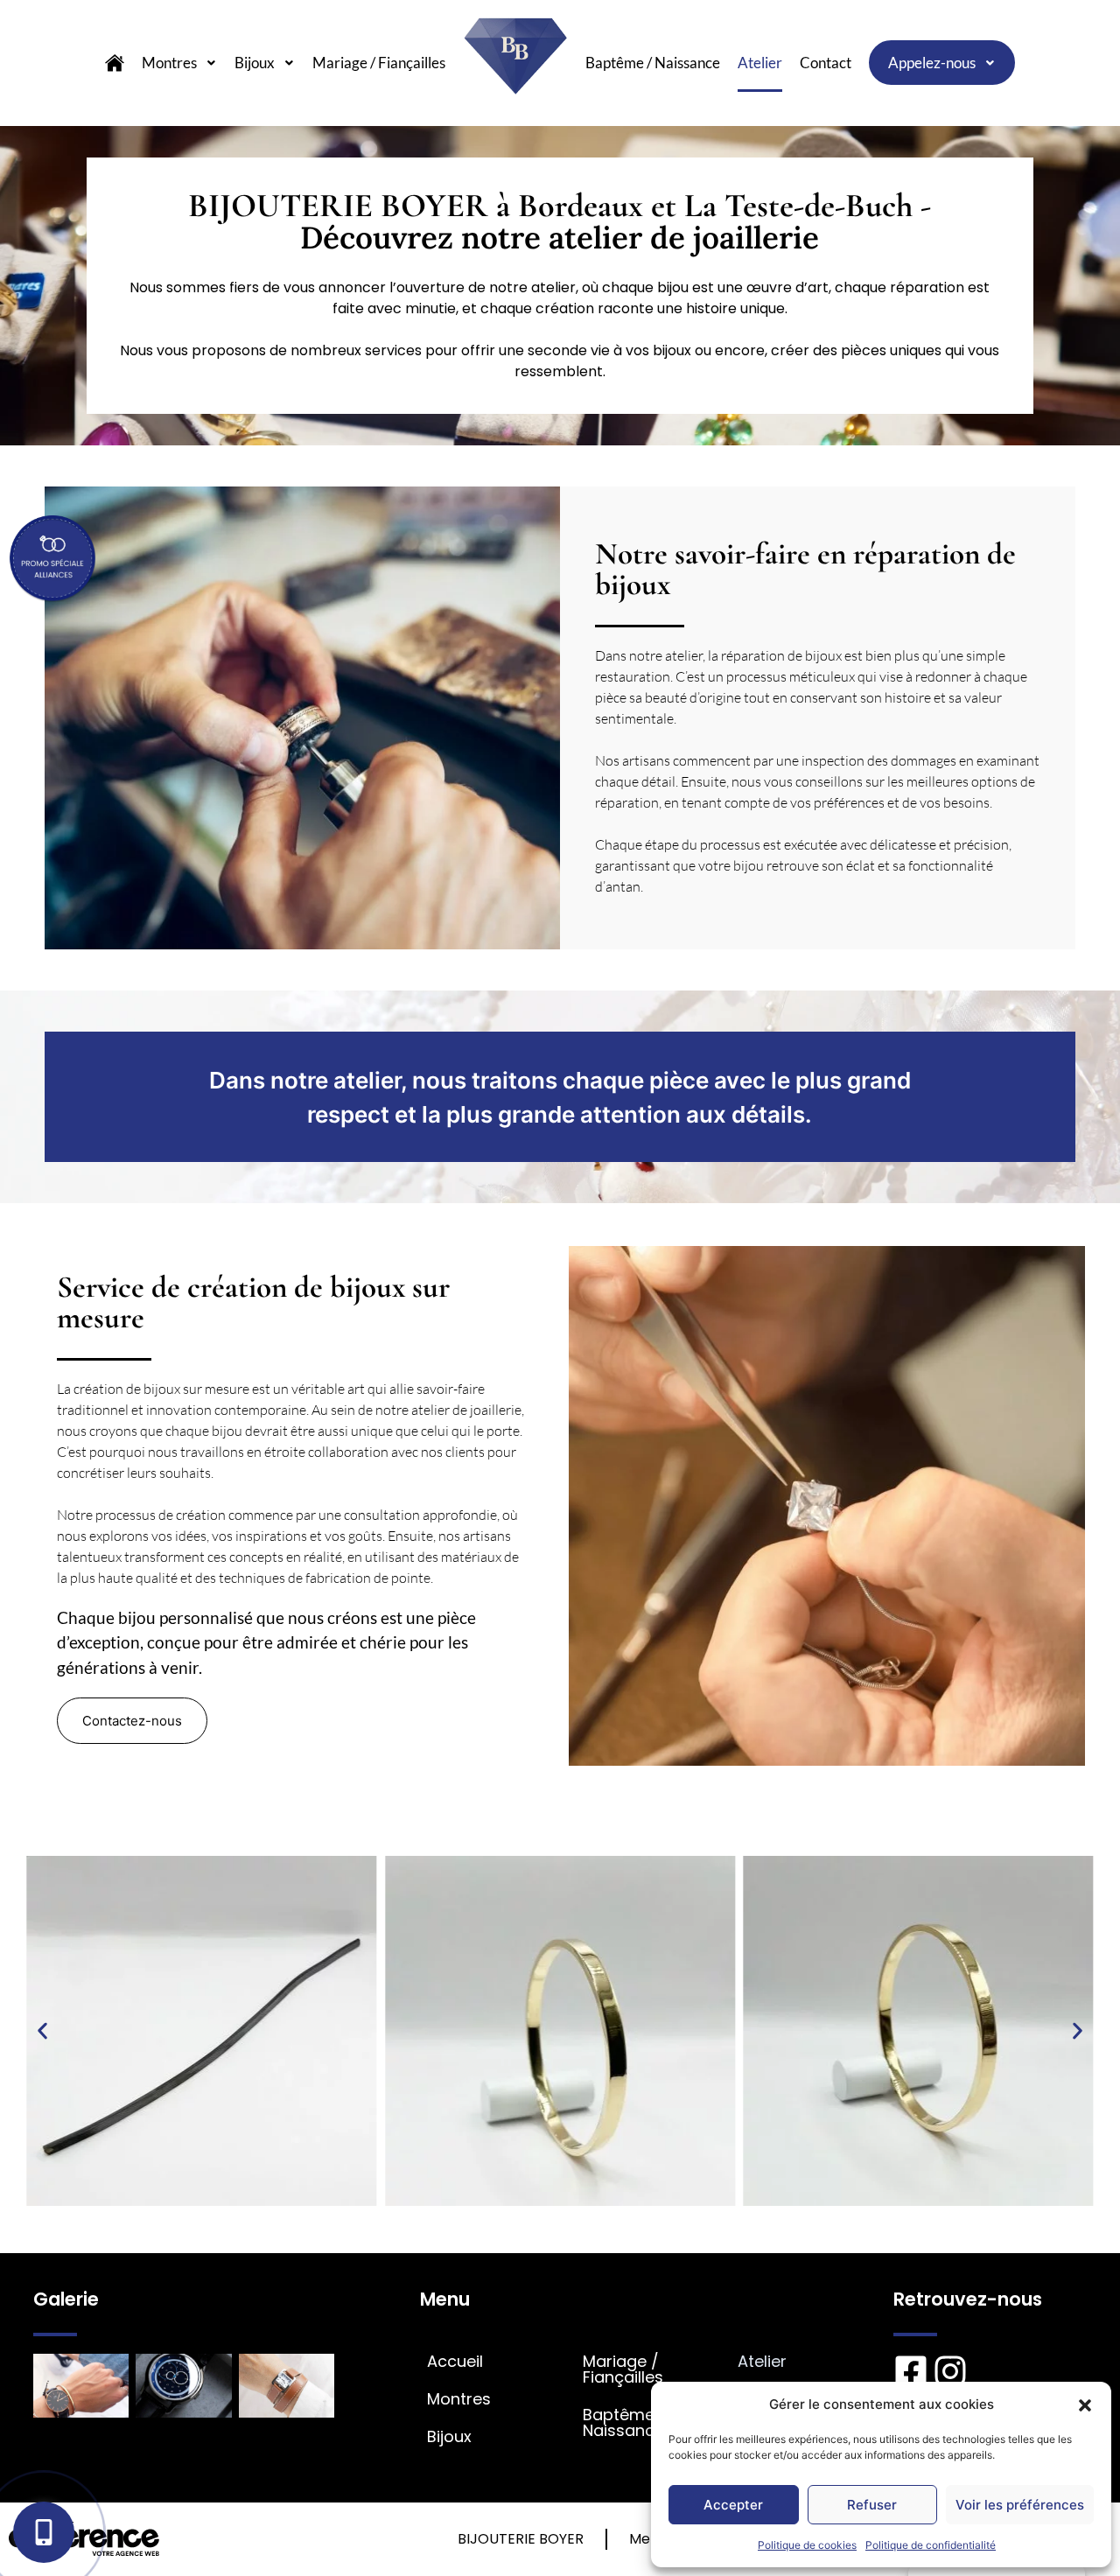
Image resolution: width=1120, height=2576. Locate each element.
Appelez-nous (932, 63)
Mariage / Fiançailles (379, 63)
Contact (826, 63)
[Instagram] (950, 2371)
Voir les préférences (1020, 2505)
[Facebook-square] (911, 2371)
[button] (1085, 2404)
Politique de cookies (807, 2545)
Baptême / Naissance (653, 63)
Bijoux (255, 63)
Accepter (733, 2505)
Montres (169, 63)
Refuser (872, 2505)
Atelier (760, 63)
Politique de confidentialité (931, 2545)
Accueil (455, 2362)
